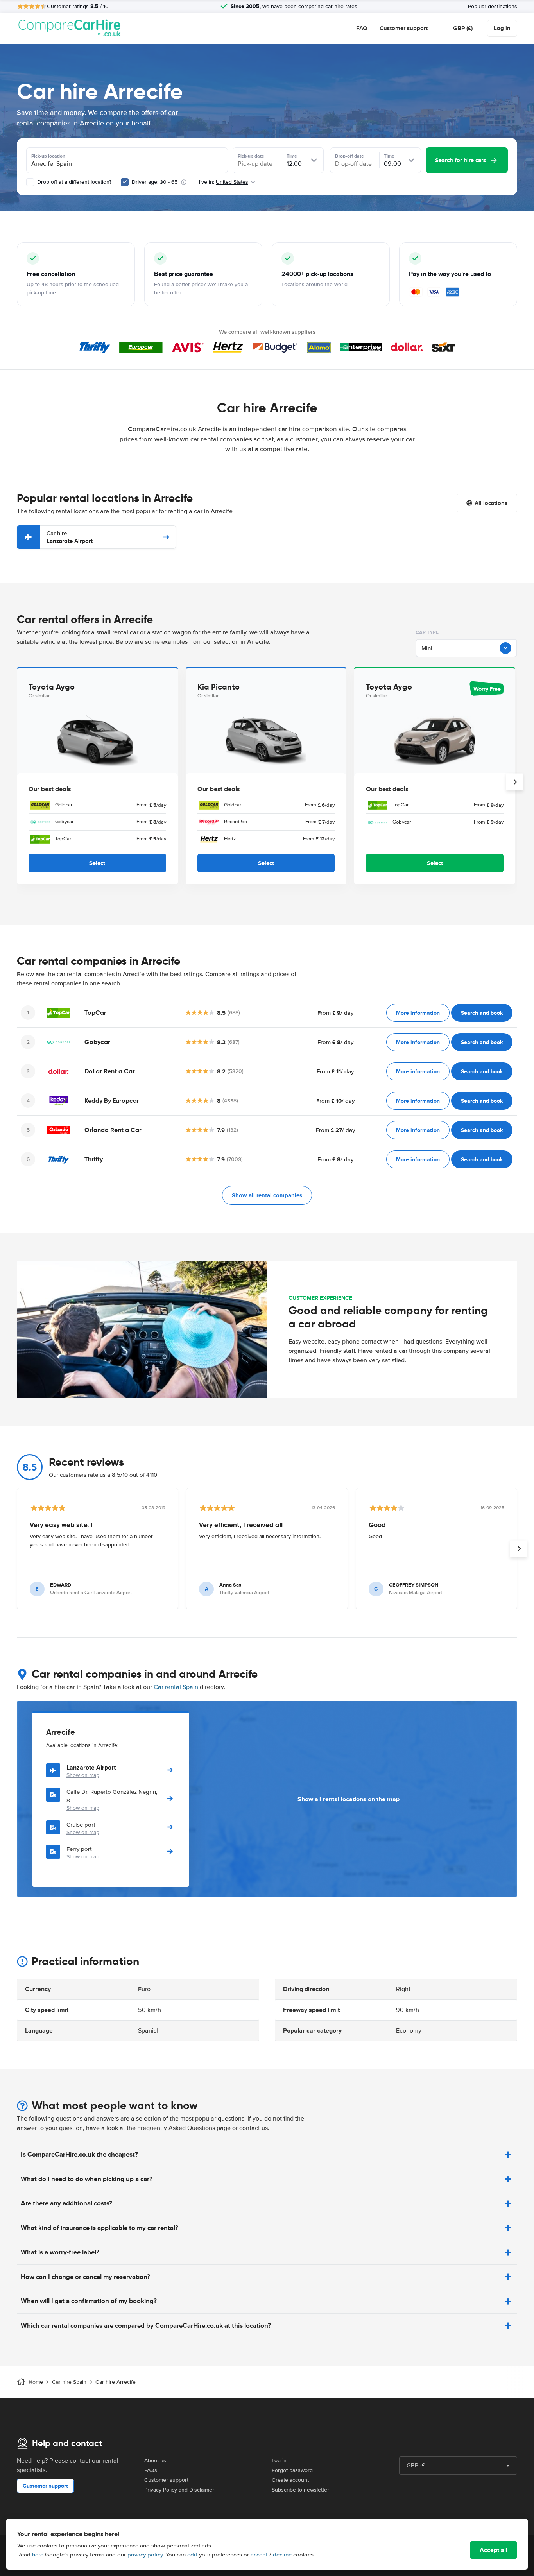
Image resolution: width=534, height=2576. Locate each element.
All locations (491, 503)
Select (97, 863)
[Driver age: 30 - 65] (125, 182)
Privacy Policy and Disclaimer (179, 2490)
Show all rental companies (267, 1195)
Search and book (482, 1013)
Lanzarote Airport (70, 537)
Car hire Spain (69, 2382)
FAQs (151, 2470)
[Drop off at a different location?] (30, 182)
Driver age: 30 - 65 (155, 182)
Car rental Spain (176, 1687)
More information (418, 1013)
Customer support (404, 28)
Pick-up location (48, 156)
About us (155, 2460)
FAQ (362, 28)
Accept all (494, 2550)
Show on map (83, 1775)
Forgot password (292, 2470)
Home (36, 2382)
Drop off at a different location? (73, 182)
